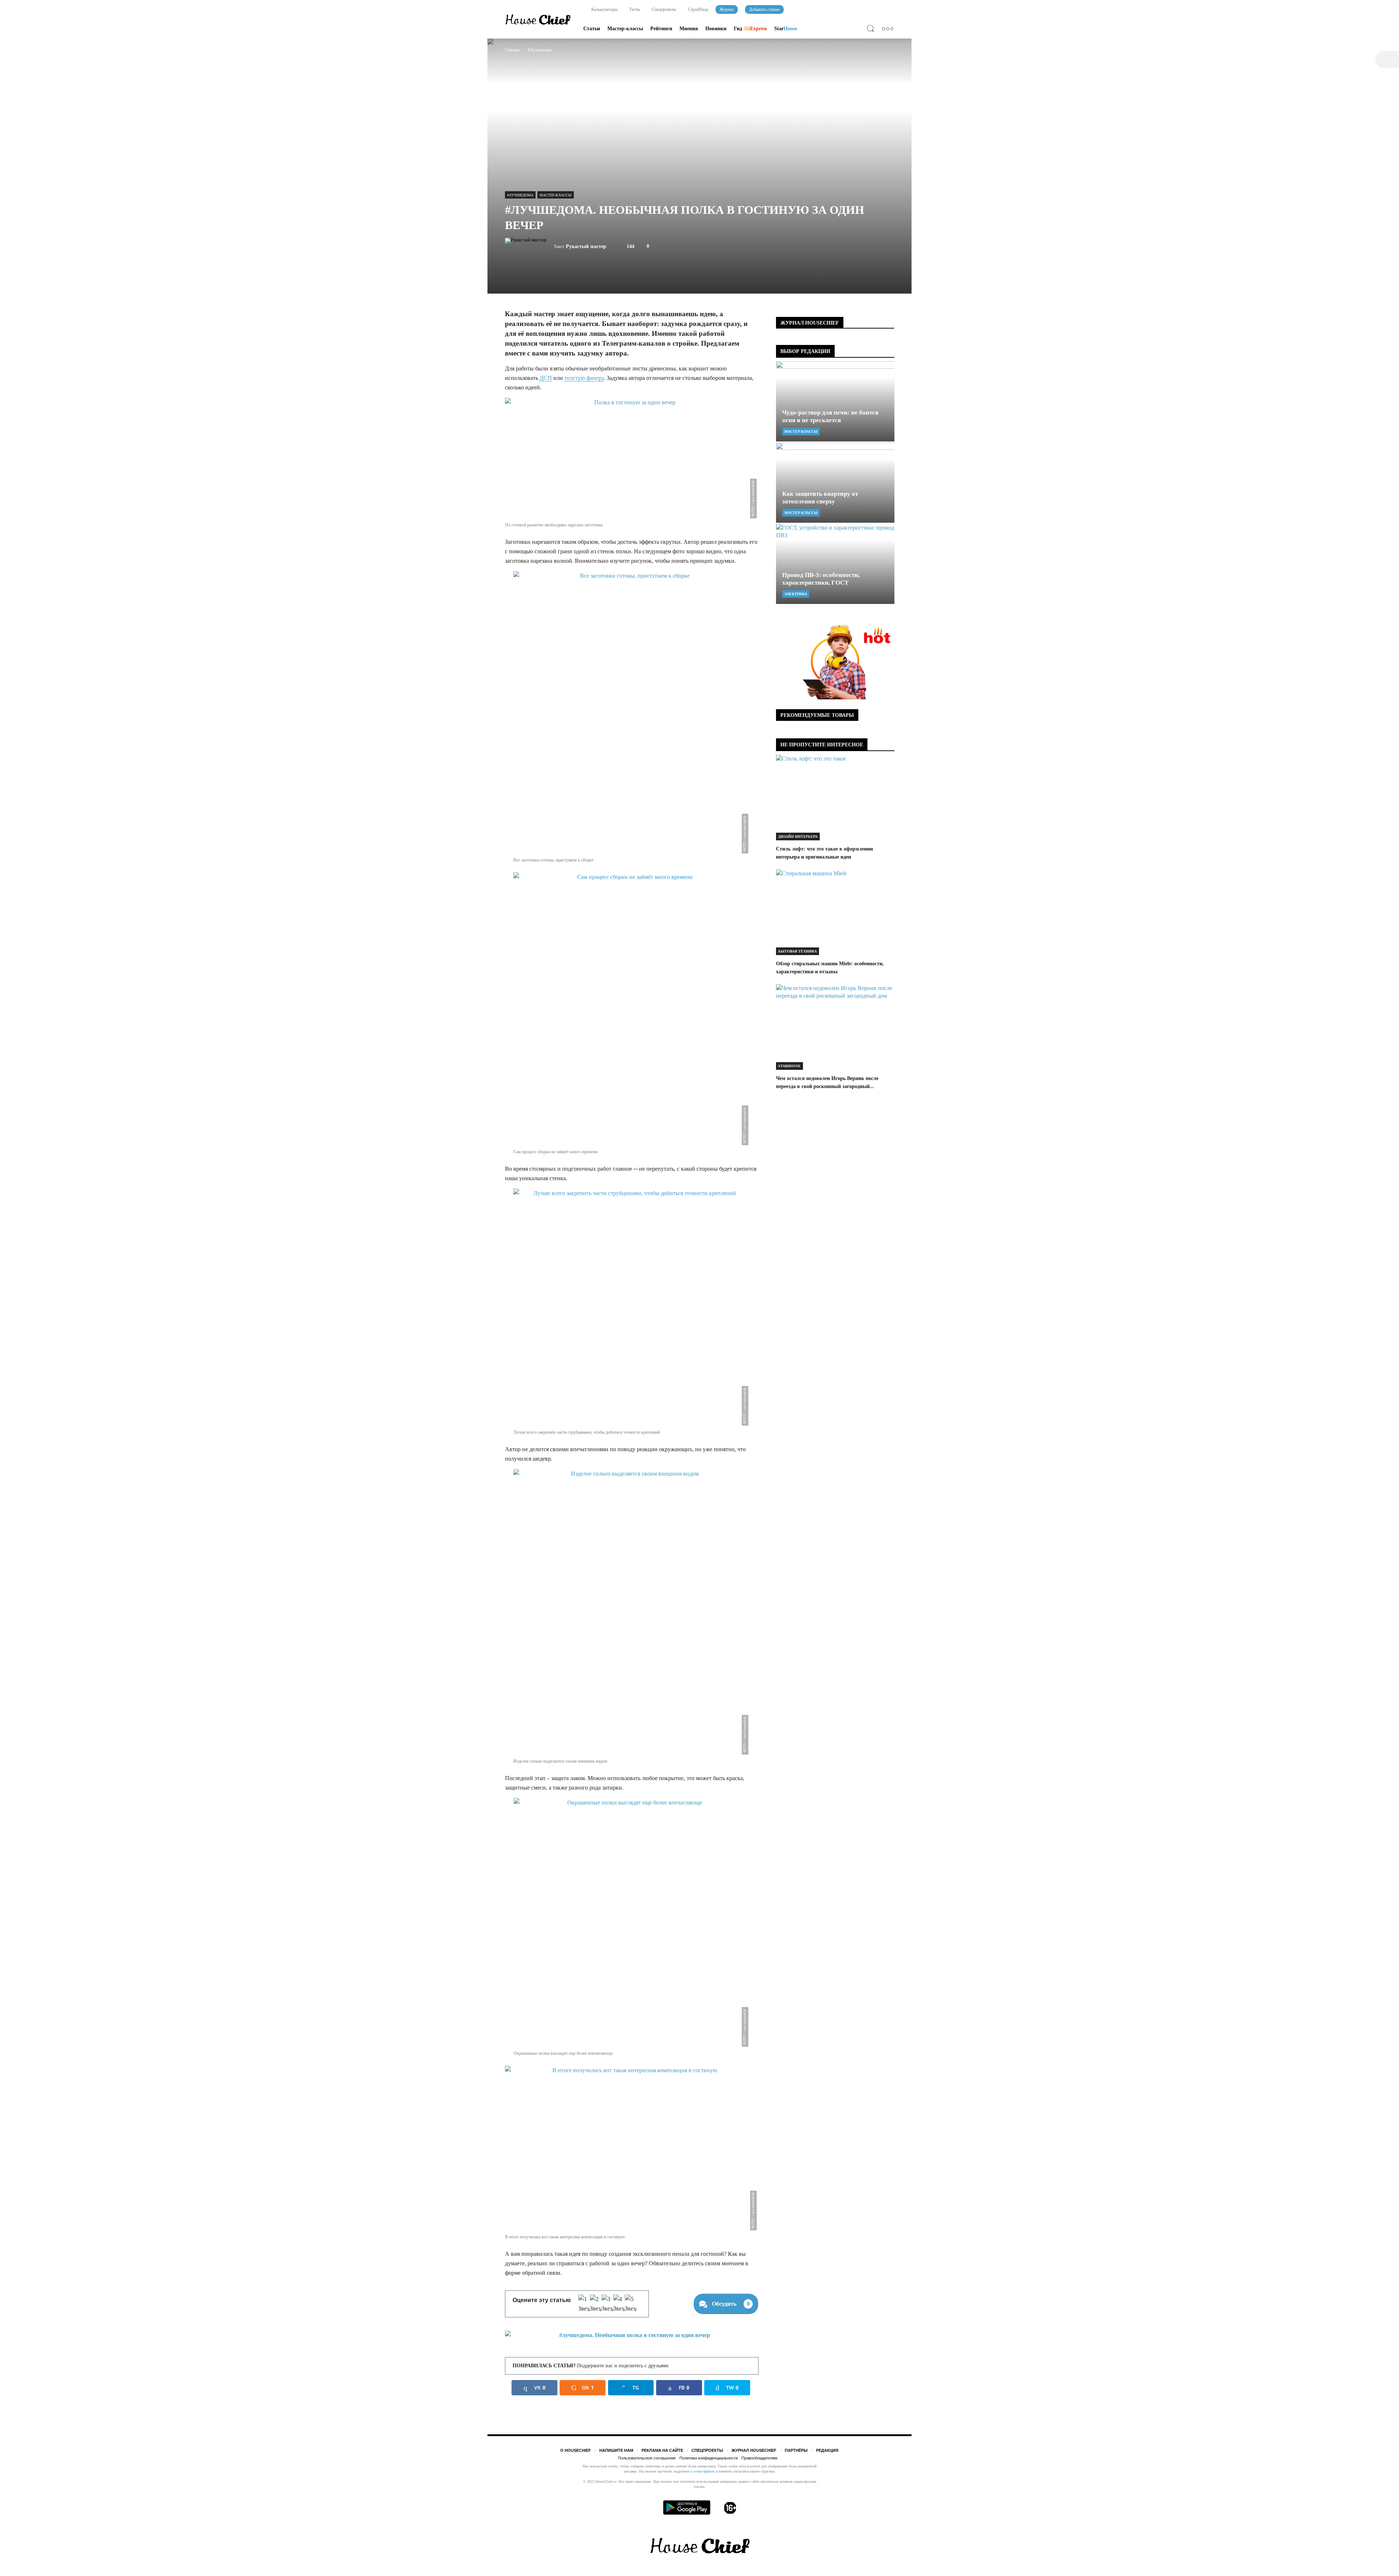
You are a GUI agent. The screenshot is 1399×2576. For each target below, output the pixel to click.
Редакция (827, 2450)
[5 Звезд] (631, 2304)
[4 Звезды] (619, 2304)
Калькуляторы (604, 9)
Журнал (727, 9)
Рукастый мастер (586, 246)
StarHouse (789, 1066)
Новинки (716, 29)
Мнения (689, 29)
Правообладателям (759, 2458)
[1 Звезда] (584, 2304)
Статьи (592, 29)
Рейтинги (661, 29)
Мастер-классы (625, 29)
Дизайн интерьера (798, 837)
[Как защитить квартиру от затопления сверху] (835, 483)
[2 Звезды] (596, 2304)
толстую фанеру (584, 378)
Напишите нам (616, 2450)
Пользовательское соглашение (647, 2458)
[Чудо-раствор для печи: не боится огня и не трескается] (835, 401)
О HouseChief (576, 2450)
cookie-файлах (704, 2471)
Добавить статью (764, 9)
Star (786, 29)
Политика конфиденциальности (709, 2458)
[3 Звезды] (607, 2304)
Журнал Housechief (754, 2450)
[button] (872, 30)
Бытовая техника (798, 951)
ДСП (546, 378)
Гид (750, 29)
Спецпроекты (663, 9)
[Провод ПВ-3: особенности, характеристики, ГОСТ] (835, 564)
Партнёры (796, 2450)
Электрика (796, 594)
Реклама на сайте (662, 2450)
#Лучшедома (520, 195)
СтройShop (697, 9)
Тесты (634, 9)
